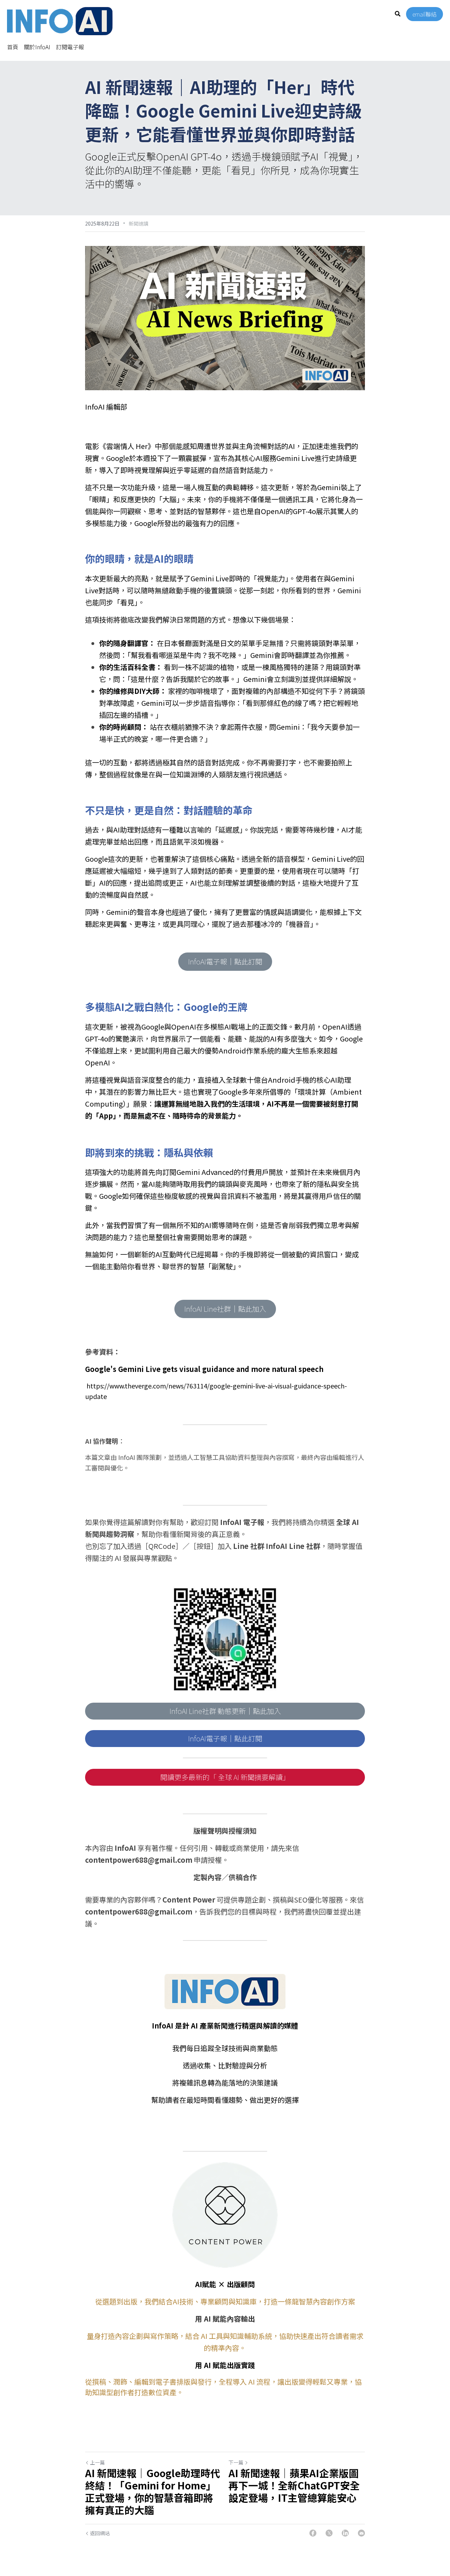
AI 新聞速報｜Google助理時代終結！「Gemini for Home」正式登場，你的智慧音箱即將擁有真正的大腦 (153, 2492)
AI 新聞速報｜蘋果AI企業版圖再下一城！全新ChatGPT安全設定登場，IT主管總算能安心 (294, 2485)
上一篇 (97, 2462)
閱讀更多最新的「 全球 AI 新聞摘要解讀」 (225, 1777)
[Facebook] (313, 2533)
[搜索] (398, 14)
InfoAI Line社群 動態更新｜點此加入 (225, 1711)
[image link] (60, 21)
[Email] (361, 2533)
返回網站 (100, 2533)
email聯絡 (425, 14)
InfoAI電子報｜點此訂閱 (225, 961)
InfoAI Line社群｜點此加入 (225, 1309)
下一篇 (236, 2462)
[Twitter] (329, 2533)
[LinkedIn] (345, 2533)
